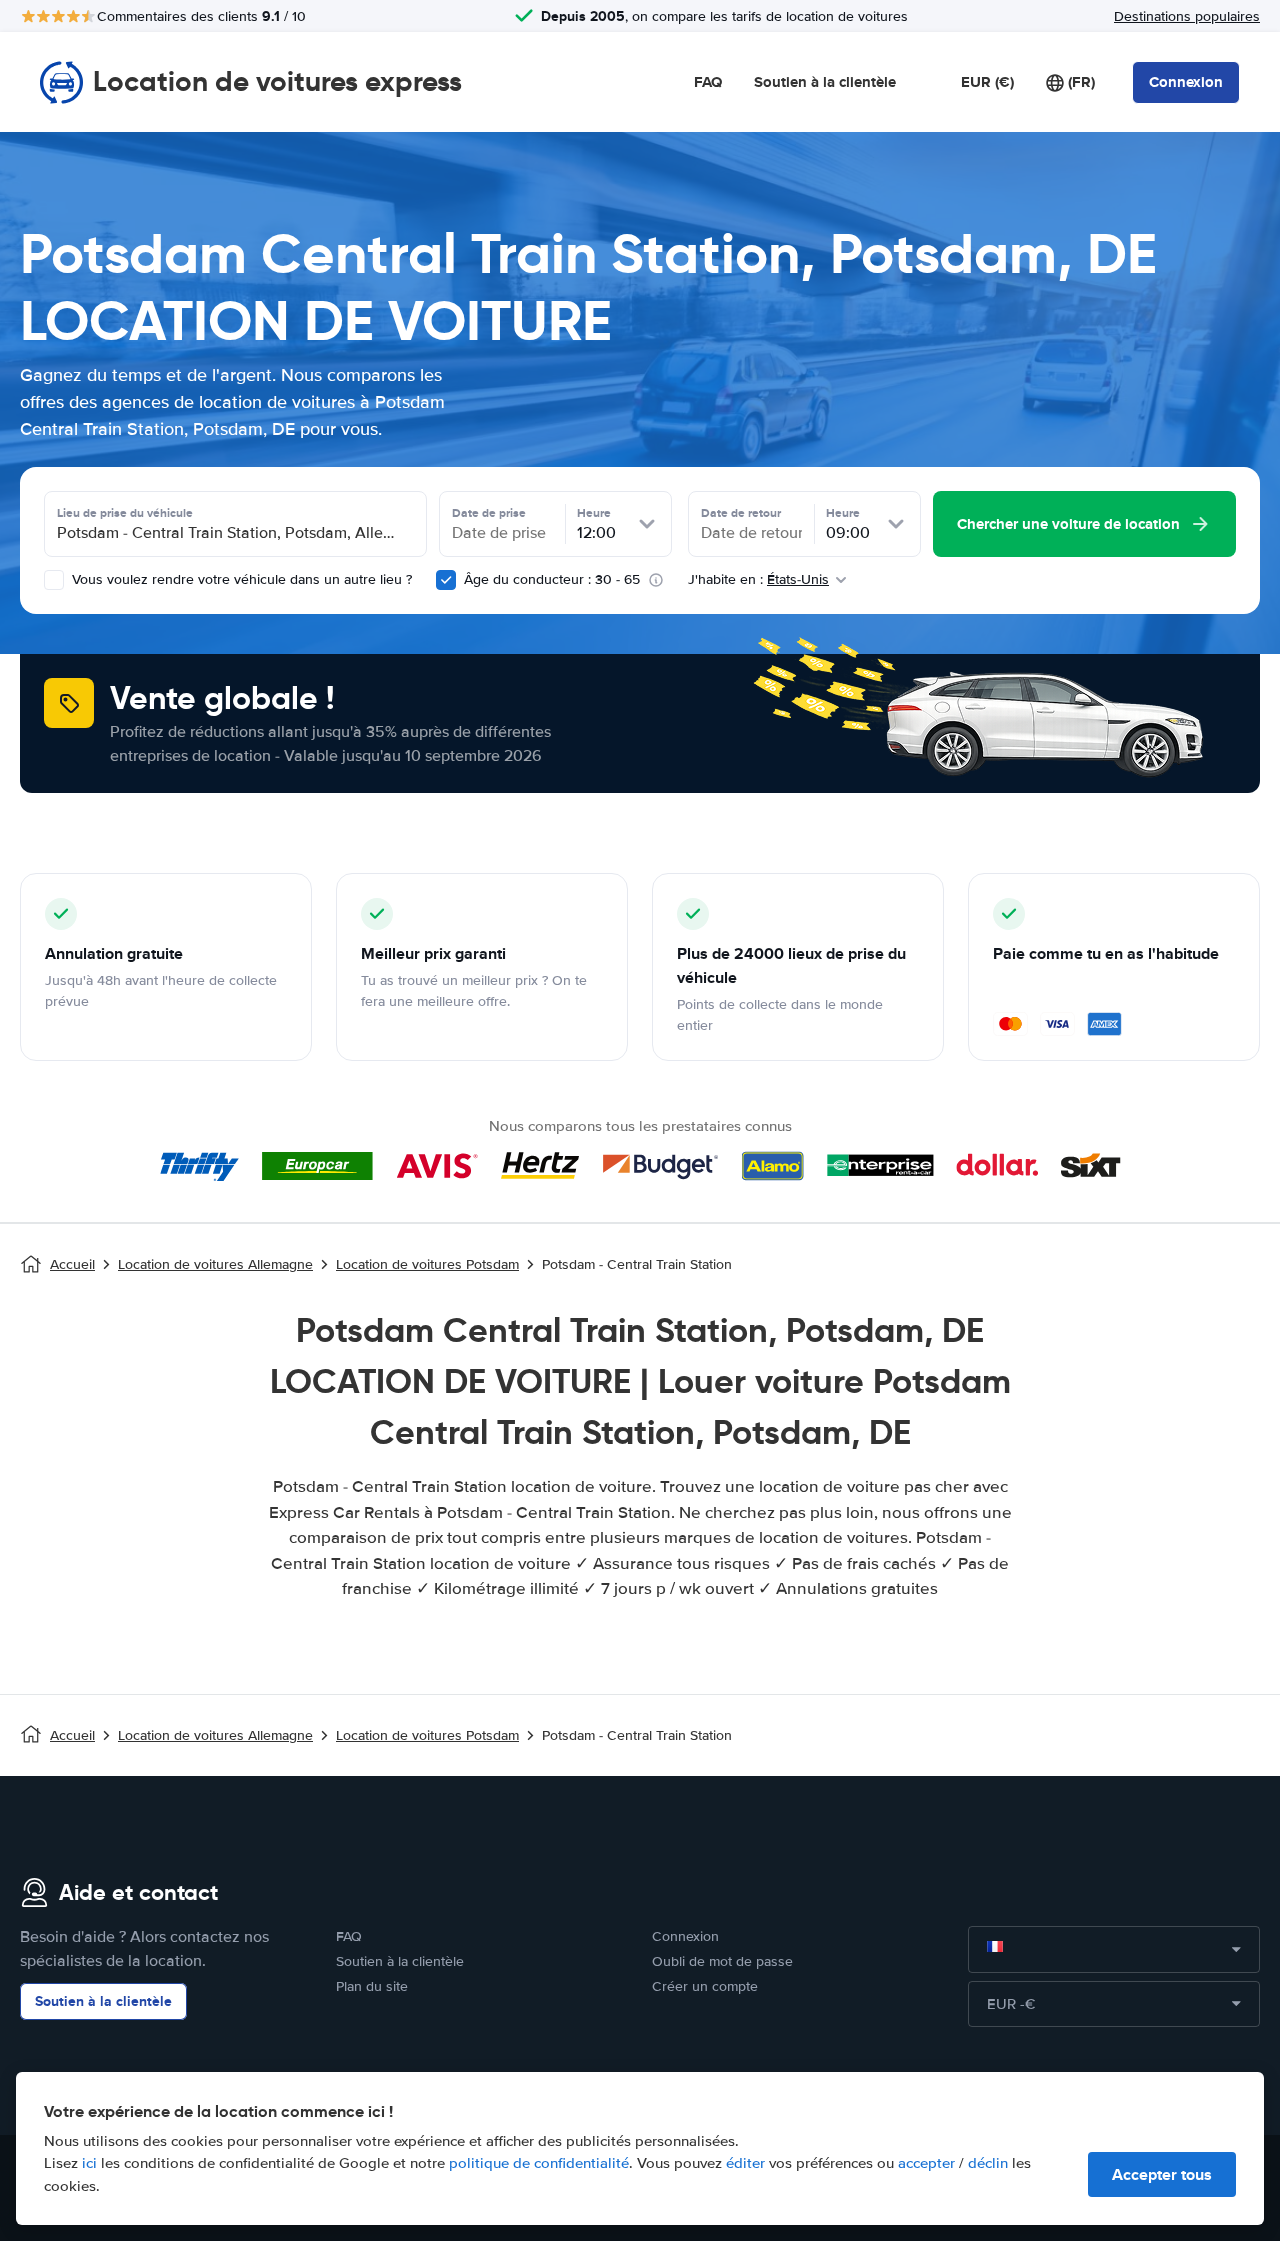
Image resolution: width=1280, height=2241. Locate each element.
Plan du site (372, 1986)
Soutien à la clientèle (825, 82)
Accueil (72, 1264)
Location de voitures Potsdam (427, 1264)
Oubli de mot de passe (722, 1961)
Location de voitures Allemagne (215, 1264)
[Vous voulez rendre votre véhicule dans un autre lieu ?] (54, 580)
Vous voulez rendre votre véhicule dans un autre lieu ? (240, 579)
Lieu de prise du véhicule (125, 513)
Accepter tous (1162, 2174)
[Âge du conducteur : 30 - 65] (446, 580)
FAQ (708, 82)
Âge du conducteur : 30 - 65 (552, 579)
